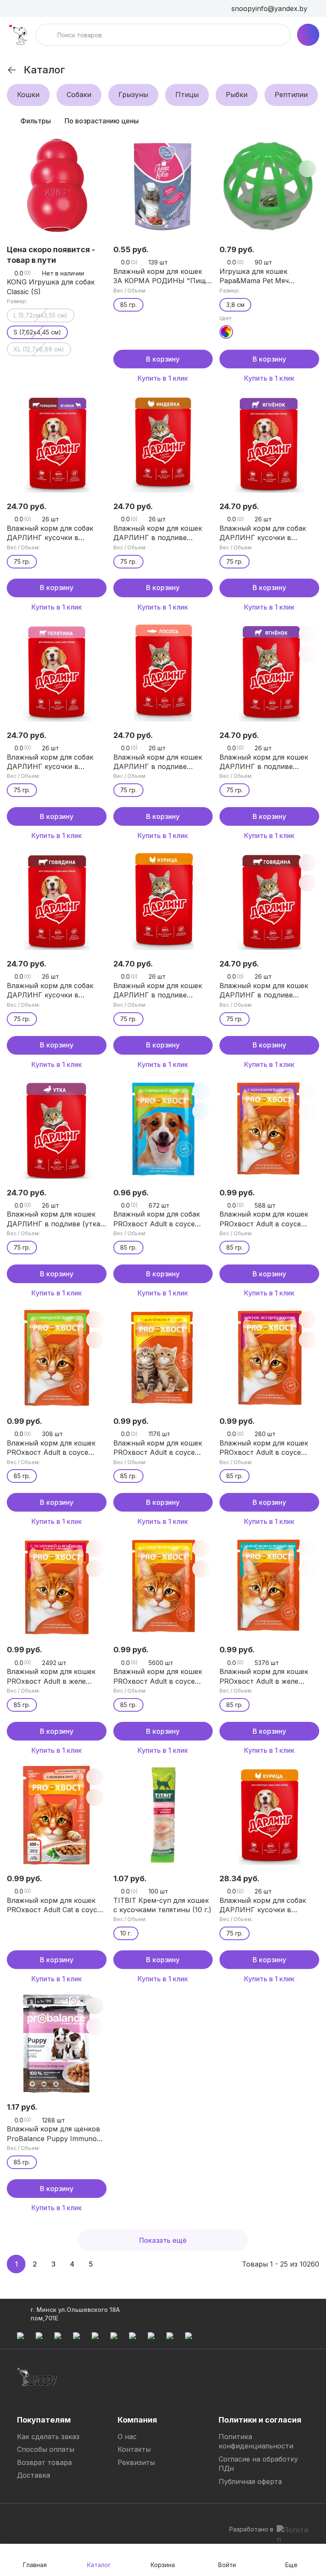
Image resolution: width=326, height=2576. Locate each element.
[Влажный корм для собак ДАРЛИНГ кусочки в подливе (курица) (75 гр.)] (269, 1815)
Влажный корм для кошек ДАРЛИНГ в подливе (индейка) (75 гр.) (158, 533)
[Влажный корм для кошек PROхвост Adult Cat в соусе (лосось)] (57, 1815)
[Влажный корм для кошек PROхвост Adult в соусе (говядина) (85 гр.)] (57, 1358)
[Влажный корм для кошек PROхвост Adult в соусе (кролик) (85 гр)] (269, 1129)
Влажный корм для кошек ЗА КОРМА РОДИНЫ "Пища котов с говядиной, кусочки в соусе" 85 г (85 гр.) (162, 276)
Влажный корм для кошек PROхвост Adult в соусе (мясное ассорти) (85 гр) (264, 1448)
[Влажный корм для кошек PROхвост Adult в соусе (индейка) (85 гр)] (163, 1586)
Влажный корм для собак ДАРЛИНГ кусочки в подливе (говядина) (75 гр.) (54, 991)
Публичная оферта (250, 2481)
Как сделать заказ (48, 2437)
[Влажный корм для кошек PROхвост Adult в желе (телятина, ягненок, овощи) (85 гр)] (57, 1586)
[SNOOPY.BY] (18, 35)
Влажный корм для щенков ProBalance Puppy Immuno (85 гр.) (53, 2134)
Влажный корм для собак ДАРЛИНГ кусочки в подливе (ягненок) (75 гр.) (264, 533)
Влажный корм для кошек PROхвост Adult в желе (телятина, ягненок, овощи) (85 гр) (54, 1676)
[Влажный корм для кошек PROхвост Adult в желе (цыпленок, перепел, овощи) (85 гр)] (269, 1586)
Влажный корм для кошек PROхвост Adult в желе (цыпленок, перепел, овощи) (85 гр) (269, 1676)
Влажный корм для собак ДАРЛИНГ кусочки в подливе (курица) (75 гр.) (263, 1905)
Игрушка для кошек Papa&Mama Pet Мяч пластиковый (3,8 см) (256, 276)
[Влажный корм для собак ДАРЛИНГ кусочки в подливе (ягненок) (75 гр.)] (269, 443)
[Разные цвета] (226, 332)
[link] (12, 70)
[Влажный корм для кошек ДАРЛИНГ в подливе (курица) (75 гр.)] (163, 901)
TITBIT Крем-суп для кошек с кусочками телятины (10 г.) (162, 1905)
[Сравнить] (95, 148)
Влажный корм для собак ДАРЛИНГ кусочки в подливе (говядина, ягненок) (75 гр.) (56, 533)
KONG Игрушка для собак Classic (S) (51, 287)
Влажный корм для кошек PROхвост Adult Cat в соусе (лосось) (54, 1905)
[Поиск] (48, 35)
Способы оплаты (46, 2449)
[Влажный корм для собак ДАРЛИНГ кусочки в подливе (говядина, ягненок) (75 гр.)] (57, 443)
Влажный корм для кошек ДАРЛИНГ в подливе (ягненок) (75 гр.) (264, 762)
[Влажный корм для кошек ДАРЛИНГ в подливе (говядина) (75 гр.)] (269, 901)
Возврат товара (44, 2462)
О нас (127, 2437)
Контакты (134, 2449)
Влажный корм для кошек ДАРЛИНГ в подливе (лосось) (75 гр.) (158, 762)
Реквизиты (136, 2462)
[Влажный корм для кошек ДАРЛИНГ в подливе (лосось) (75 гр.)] (163, 672)
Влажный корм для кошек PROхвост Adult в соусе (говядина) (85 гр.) (51, 1448)
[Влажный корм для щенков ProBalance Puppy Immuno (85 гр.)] (57, 2044)
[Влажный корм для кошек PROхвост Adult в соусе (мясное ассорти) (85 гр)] (269, 1358)
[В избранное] (201, 148)
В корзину (163, 359)
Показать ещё (163, 2240)
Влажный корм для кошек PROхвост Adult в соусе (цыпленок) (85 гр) (158, 1448)
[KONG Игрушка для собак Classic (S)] (57, 186)
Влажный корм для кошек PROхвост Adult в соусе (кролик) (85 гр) (264, 1219)
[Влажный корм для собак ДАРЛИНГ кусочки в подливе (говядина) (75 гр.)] (57, 901)
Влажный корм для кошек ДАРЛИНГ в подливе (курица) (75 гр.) (158, 991)
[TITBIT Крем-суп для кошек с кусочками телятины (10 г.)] (163, 1815)
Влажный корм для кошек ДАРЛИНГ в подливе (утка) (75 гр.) (55, 1219)
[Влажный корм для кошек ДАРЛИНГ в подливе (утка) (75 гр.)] (57, 1129)
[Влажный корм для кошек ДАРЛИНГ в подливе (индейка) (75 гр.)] (163, 443)
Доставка (34, 2475)
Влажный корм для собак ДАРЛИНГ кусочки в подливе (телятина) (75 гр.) (54, 762)
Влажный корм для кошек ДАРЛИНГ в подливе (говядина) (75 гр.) (264, 991)
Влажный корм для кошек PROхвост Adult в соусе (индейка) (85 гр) (158, 1676)
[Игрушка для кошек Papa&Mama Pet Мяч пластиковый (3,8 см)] (269, 186)
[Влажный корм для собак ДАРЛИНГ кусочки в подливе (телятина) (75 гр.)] (57, 672)
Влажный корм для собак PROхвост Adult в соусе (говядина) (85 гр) (157, 1219)
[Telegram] (24, 2520)
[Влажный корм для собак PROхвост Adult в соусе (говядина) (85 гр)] (163, 1129)
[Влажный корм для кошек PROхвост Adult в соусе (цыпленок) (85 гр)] (163, 1358)
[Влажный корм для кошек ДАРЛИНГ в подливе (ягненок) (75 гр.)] (269, 672)
